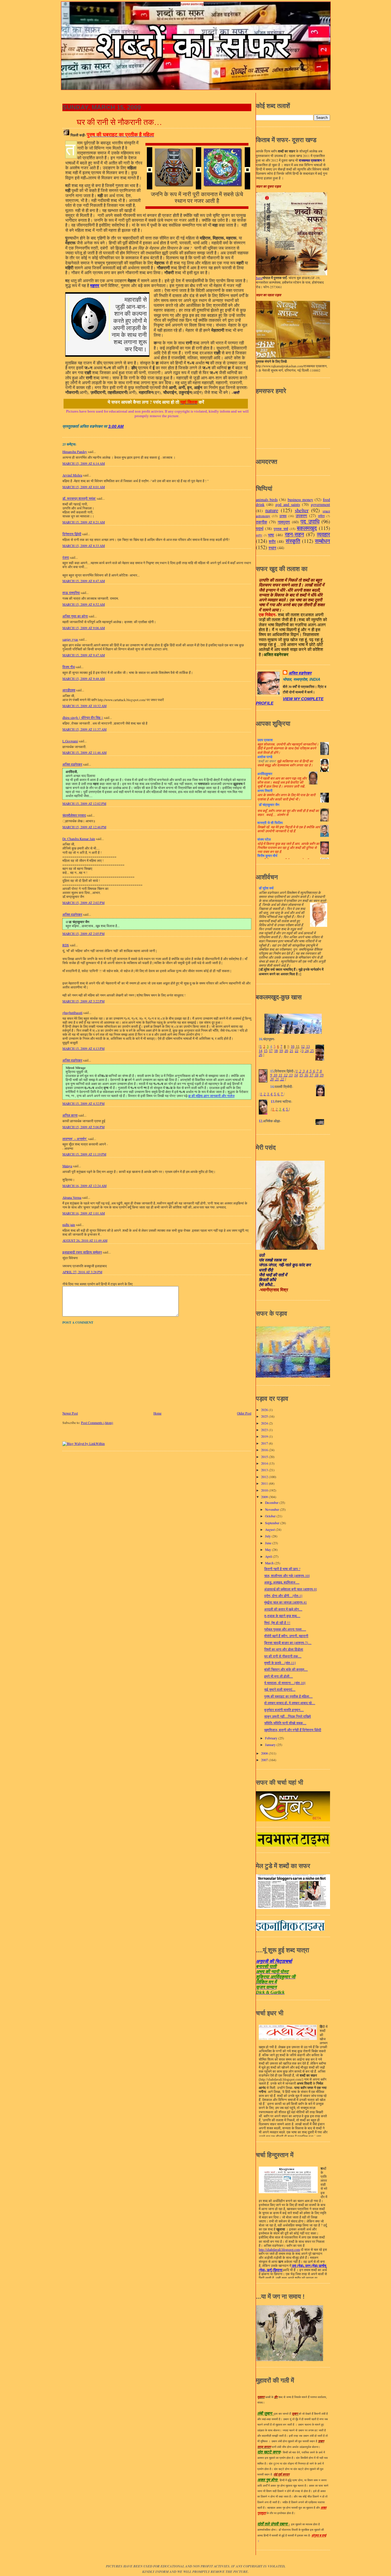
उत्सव (283, 516)
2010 (265, 1490)
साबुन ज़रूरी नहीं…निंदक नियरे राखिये (288, 1716)
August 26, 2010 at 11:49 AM (85, 1240)
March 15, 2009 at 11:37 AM (84, 729)
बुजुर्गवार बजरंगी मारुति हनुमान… (284, 1710)
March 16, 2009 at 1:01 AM (84, 1213)
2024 (265, 1423)
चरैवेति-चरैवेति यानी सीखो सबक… (285, 1723)
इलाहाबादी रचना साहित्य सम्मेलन (82, 1252)
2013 (265, 1470)
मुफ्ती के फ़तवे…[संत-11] (280, 1663)
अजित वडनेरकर (72, 764)
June (269, 1543)
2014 (265, 1463)
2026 (265, 1410)
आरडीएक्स (69, 690)
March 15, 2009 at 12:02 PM (84, 804)
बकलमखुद (307, 528)
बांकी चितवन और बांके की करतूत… (286, 1669)
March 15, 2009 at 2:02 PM (83, 903)
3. (268, 1094)
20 (286, 1051)
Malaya (67, 1166)
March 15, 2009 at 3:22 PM (83, 1001)
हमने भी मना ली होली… (279, 1676)
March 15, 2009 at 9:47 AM (84, 655)
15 (266, 1051)
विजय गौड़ (69, 667)
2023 (265, 1430)
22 (297, 1051)
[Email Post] (125, 426)
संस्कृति (293, 541)
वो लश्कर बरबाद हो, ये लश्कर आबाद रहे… (290, 1703)
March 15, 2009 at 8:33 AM (84, 546)
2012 (265, 1477)
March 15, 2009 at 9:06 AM (84, 628)
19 (281, 1051)
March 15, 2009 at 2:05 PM (83, 934)
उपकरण (301, 516)
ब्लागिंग (259, 535)
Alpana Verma (72, 1197)
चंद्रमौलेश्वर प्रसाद (74, 815)
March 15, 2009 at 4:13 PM (83, 1048)
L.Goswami (70, 741)
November (272, 1509)
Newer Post (70, 1413)
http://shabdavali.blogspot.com (279, 2250)
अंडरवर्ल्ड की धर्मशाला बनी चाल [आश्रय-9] (291, 1589)
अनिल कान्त (70, 1115)
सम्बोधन (322, 541)
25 (312, 1051)
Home (157, 1413)
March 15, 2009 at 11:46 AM (84, 753)
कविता (321, 516)
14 (260, 1051)
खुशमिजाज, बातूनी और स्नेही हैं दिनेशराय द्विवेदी (293, 1730)
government (320, 504)
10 (293, 1047)
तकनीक (261, 522)
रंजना (66, 557)
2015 (265, 1457)
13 (308, 1047)
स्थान (272, 548)
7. (282, 1094)
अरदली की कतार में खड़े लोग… (283, 1609)
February (272, 1738)
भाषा (271, 535)
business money (300, 500)
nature (272, 510)
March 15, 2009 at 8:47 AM (84, 581)
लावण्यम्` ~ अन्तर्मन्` (75, 1139)
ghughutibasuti (72, 1013)
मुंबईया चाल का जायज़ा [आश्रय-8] (285, 1602)
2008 (265, 1753)
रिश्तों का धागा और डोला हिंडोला (284, 1649)
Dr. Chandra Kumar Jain (79, 839)
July (268, 1536)
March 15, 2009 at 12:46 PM (84, 827)
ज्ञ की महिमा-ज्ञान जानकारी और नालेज (211, 1096)
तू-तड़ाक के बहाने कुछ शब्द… (282, 1616)
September (273, 1523)
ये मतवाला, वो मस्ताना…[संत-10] (285, 1683)
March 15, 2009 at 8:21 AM (84, 522)
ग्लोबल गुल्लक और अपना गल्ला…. (285, 1629)
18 (276, 1051)
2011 (265, 1483)
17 (271, 1051)
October (271, 1516)
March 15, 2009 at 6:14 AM (84, 463)
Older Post (244, 1413)
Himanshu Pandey (75, 452)
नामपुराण (284, 522)
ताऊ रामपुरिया (71, 593)
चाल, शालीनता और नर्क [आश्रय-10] (287, 1576)
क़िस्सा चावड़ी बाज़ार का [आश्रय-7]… (288, 1643)
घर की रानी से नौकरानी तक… (119, 122)
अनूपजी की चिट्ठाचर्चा (274, 1961)
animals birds (267, 500)
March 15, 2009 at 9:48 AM (84, 679)
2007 (265, 1760)
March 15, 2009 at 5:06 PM (83, 1127)
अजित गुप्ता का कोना (75, 616)
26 (260, 1055)
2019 (265, 1436)
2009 (265, 1497)
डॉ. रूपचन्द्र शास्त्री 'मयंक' (79, 498)
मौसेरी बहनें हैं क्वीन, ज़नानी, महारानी (286, 1636)
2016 (265, 1450)
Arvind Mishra (72, 475)
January (271, 1745)
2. (265, 1094)
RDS (66, 945)
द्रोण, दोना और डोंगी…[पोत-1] (283, 1596)
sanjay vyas (70, 639)
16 (306, 1075)
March (270, 1563)
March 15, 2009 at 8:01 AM (84, 487)
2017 (265, 1443)
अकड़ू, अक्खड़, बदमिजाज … (282, 1582)
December (272, 1503)
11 (297, 1047)
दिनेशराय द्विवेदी (72, 534)
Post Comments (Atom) (97, 1423)
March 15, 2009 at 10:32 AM (84, 706)
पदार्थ (260, 528)
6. (279, 1094)
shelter (302, 510)
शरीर (272, 541)
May (268, 1550)
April (269, 1556)
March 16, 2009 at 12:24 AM (84, 1186)
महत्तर (95, 286)
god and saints (288, 504)
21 (291, 1051)
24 (306, 1051)
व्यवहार (323, 534)
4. (272, 1094)
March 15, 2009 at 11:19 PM (84, 1154)
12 (303, 1047)
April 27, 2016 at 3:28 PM (82, 1272)
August (270, 1530)
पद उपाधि (310, 521)
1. (261, 1094)
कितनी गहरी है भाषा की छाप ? (282, 1569)
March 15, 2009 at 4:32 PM (83, 1103)
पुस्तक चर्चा (281, 529)
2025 (265, 1416)
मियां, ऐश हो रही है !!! (277, 1623)
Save (259, 278)
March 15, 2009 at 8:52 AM (84, 604)
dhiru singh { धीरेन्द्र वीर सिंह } (83, 718)
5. (275, 1094)
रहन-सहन (294, 534)
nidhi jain (69, 1225)
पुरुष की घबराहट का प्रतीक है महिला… (288, 1696)
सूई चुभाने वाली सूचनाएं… (280, 1689)
